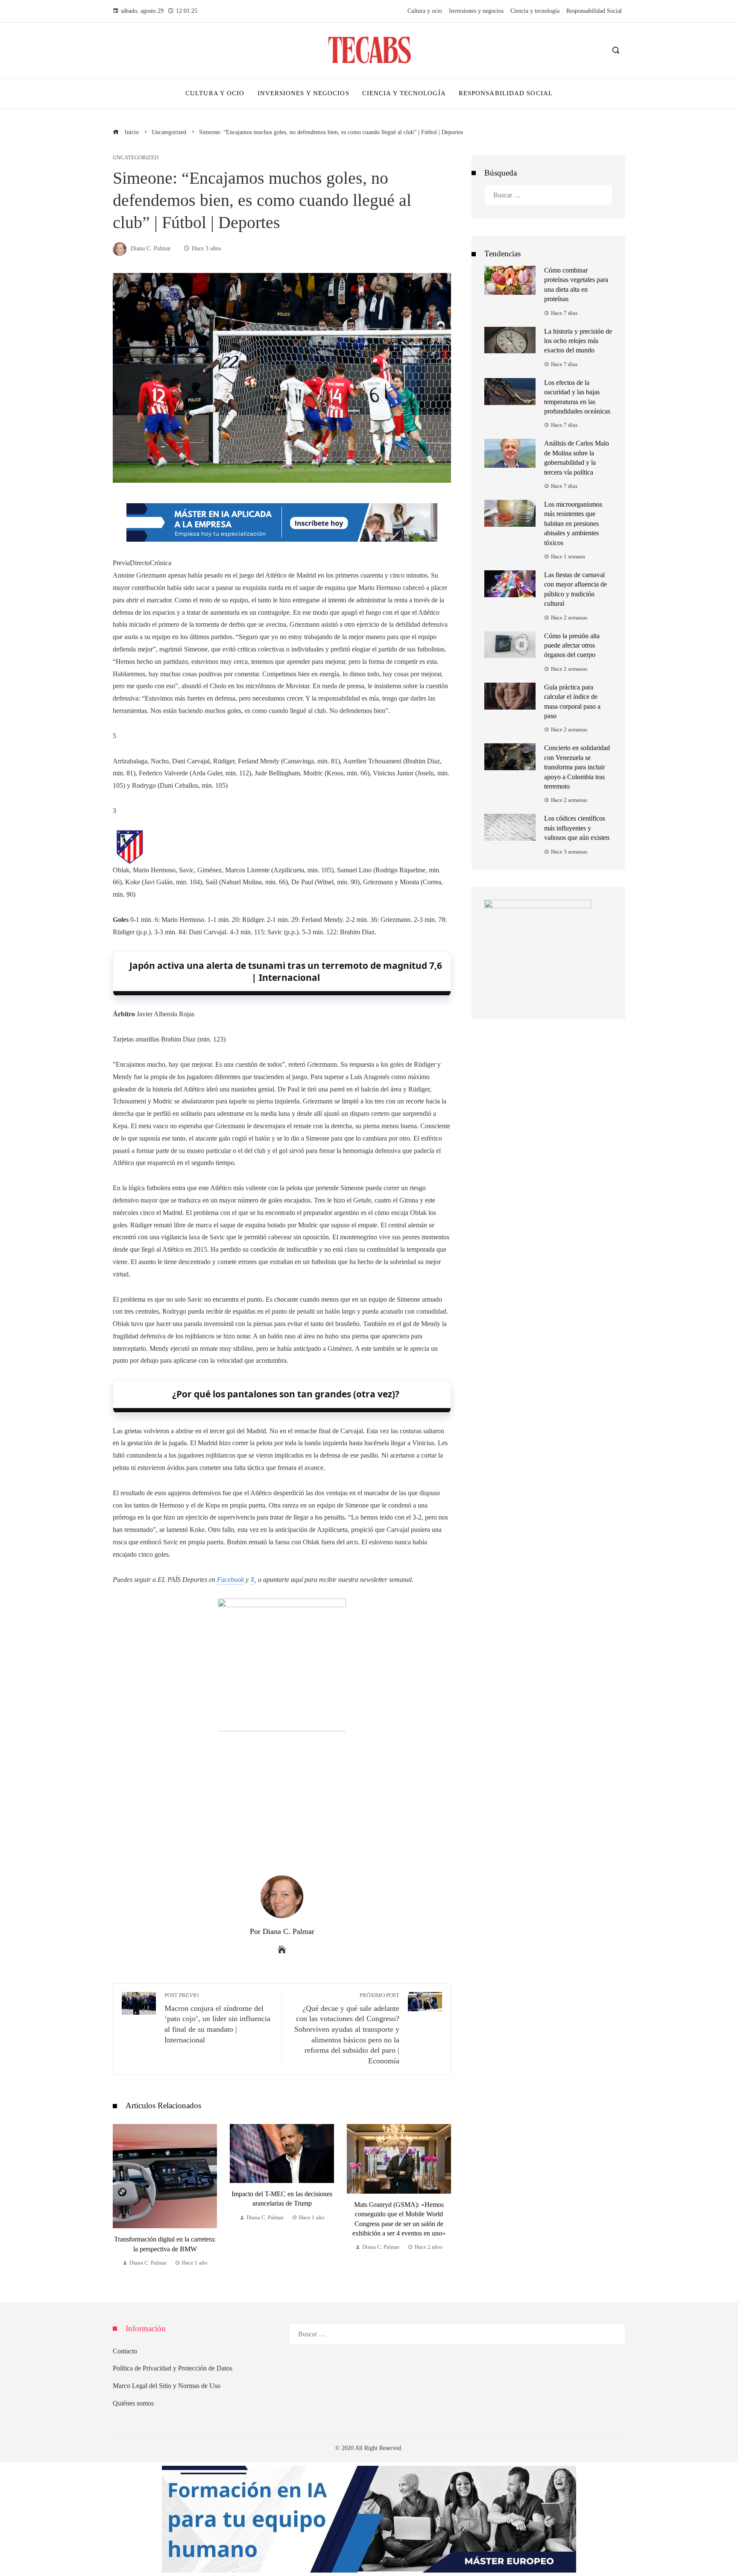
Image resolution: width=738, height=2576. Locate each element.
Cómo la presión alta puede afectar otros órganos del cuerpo (572, 645)
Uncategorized (136, 158)
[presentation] (121, 2196)
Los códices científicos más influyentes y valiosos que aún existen (577, 828)
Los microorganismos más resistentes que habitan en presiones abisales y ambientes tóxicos (573, 524)
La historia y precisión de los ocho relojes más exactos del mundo (578, 341)
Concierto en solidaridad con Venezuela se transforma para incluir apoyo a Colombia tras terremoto (577, 767)
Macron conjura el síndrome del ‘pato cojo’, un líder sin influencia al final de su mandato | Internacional (217, 2018)
